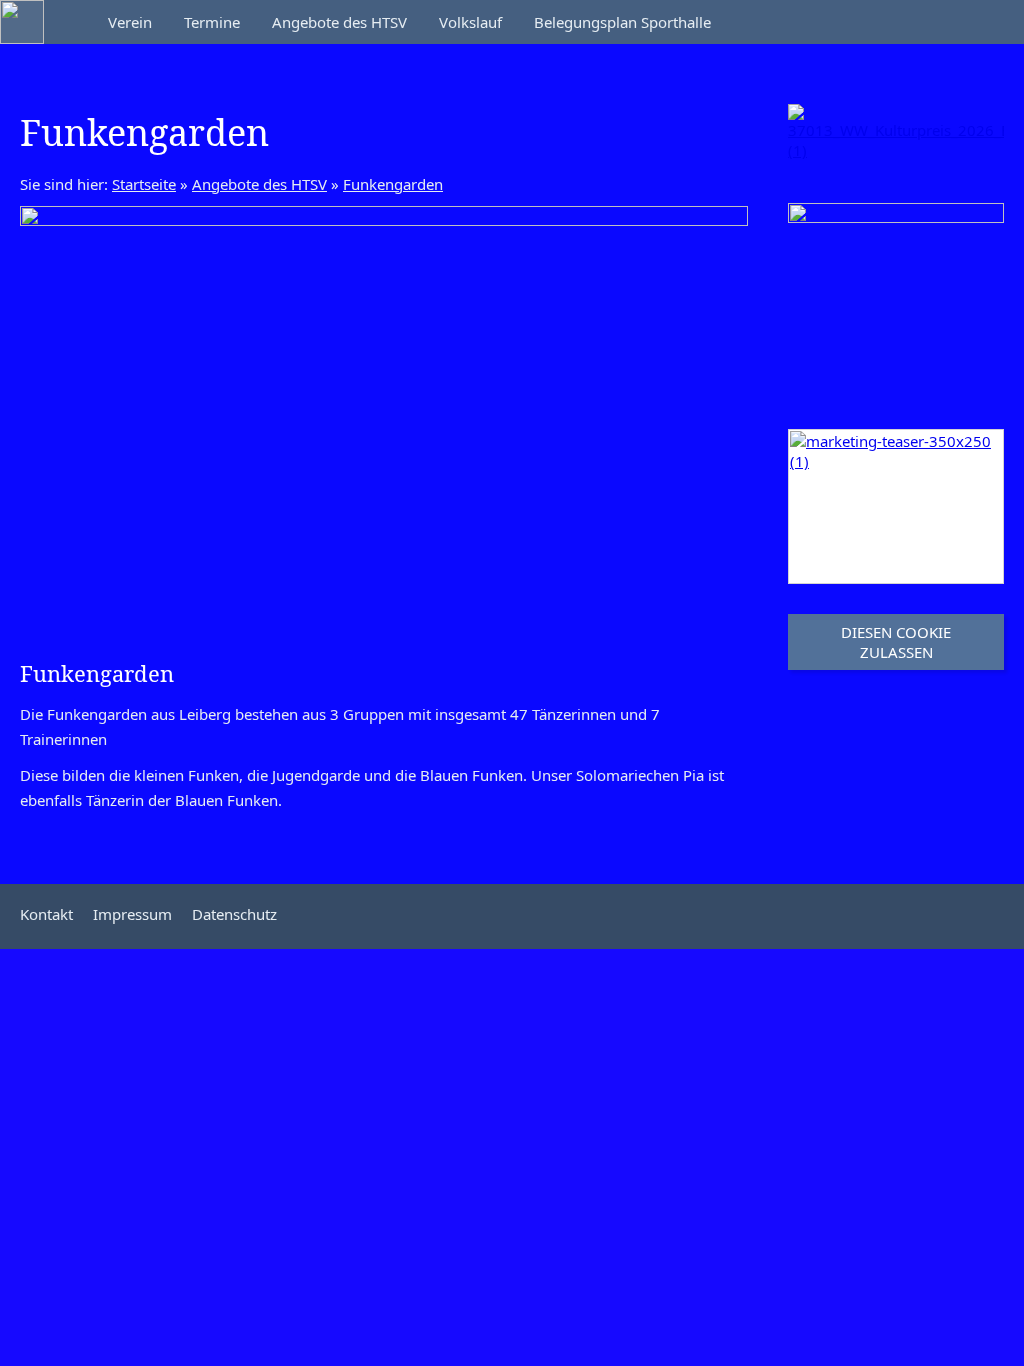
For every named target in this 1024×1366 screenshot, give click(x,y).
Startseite (144, 184)
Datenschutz (234, 914)
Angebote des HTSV (259, 184)
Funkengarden (393, 184)
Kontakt (46, 914)
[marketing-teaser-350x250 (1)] (896, 506)
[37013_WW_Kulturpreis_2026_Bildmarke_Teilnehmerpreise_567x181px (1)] (896, 138)
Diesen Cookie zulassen (896, 642)
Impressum (132, 914)
